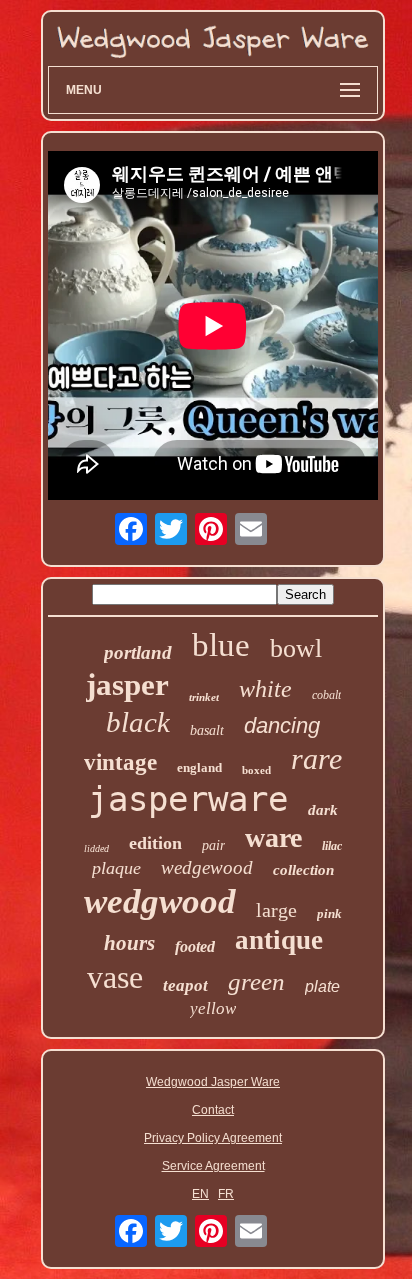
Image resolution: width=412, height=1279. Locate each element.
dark (323, 810)
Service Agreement (213, 1166)
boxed (256, 770)
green (256, 981)
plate (322, 986)
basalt (207, 730)
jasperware (188, 799)
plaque (116, 868)
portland (138, 652)
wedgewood (207, 867)
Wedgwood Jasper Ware (213, 1082)
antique (279, 940)
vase (115, 977)
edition (155, 843)
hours (129, 943)
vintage (120, 762)
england (199, 767)
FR (226, 1194)
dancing (282, 725)
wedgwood (160, 901)
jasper (127, 684)
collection (303, 870)
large (276, 910)
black (138, 722)
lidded (96, 848)
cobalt (326, 695)
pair (213, 845)
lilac (332, 846)
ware (273, 837)
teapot (185, 985)
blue (221, 645)
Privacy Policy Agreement (213, 1138)
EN (200, 1194)
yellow (213, 1008)
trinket (204, 697)
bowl (296, 648)
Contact (213, 1110)
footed (195, 946)
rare (316, 758)
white (265, 689)
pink (329, 913)
